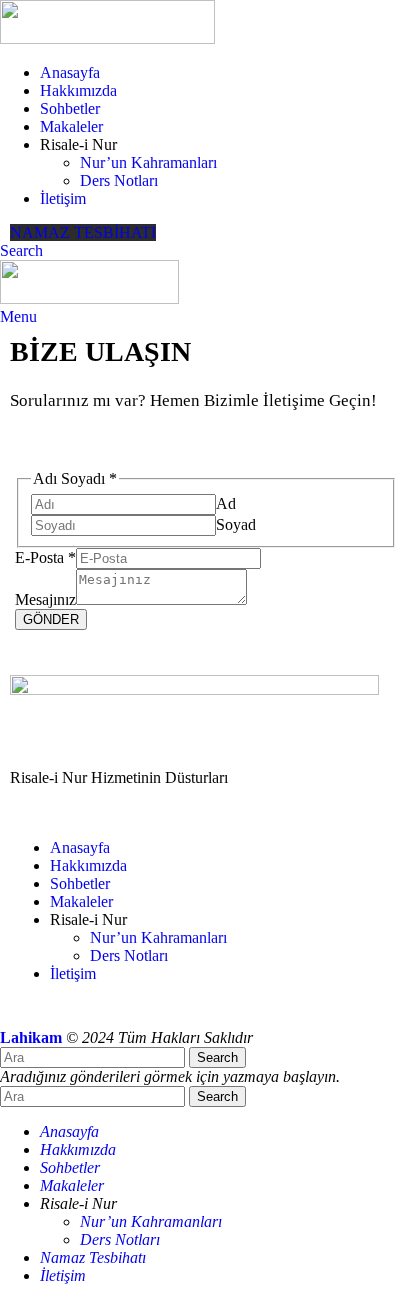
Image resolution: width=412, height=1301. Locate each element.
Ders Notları (119, 180)
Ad (226, 503)
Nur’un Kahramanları (148, 162)
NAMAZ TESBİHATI (83, 232)
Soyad (236, 524)
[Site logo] (107, 38)
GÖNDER (51, 619)
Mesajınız (45, 599)
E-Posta (45, 557)
